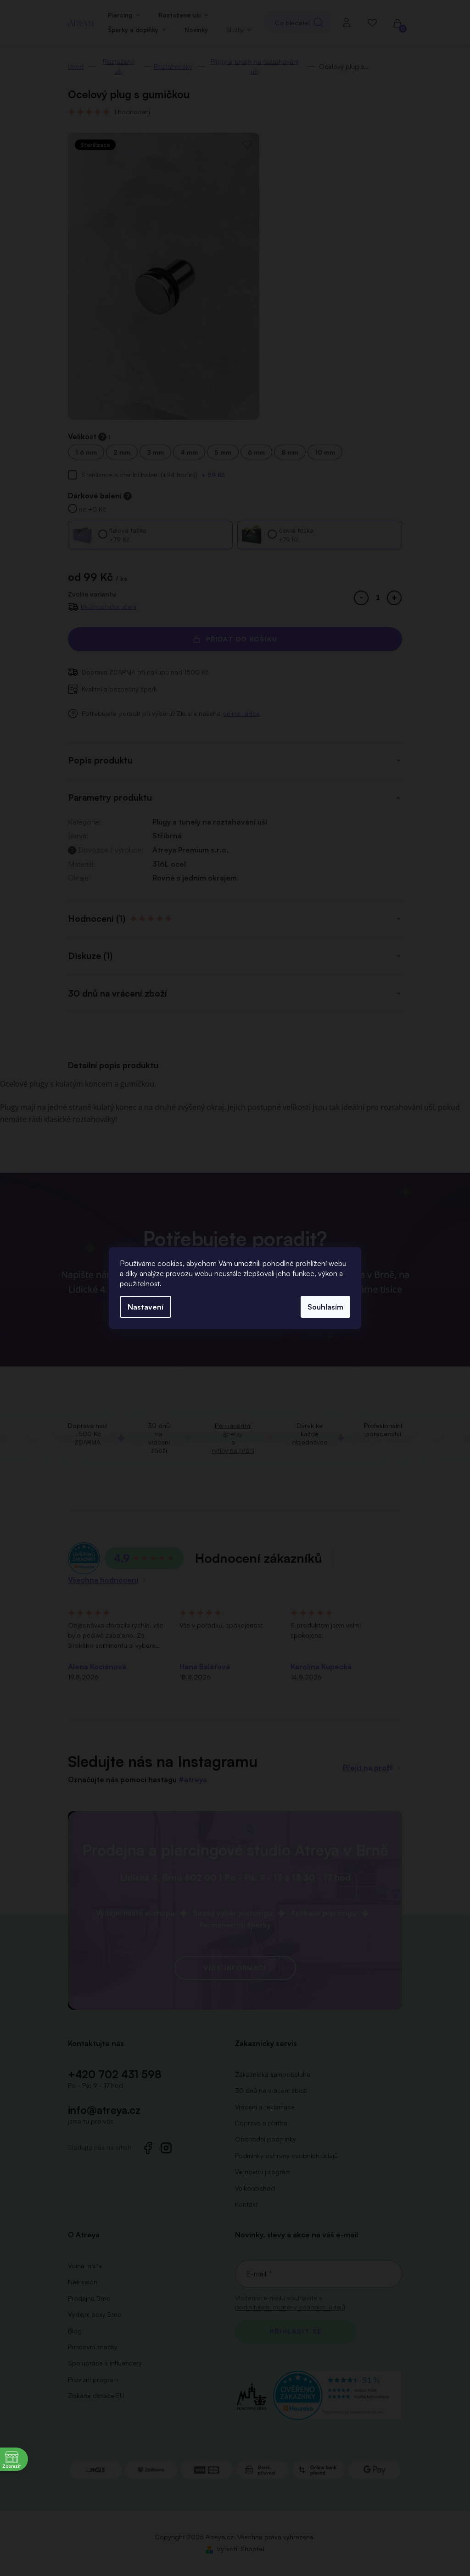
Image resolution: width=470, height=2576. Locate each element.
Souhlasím (325, 1307)
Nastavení (145, 1307)
